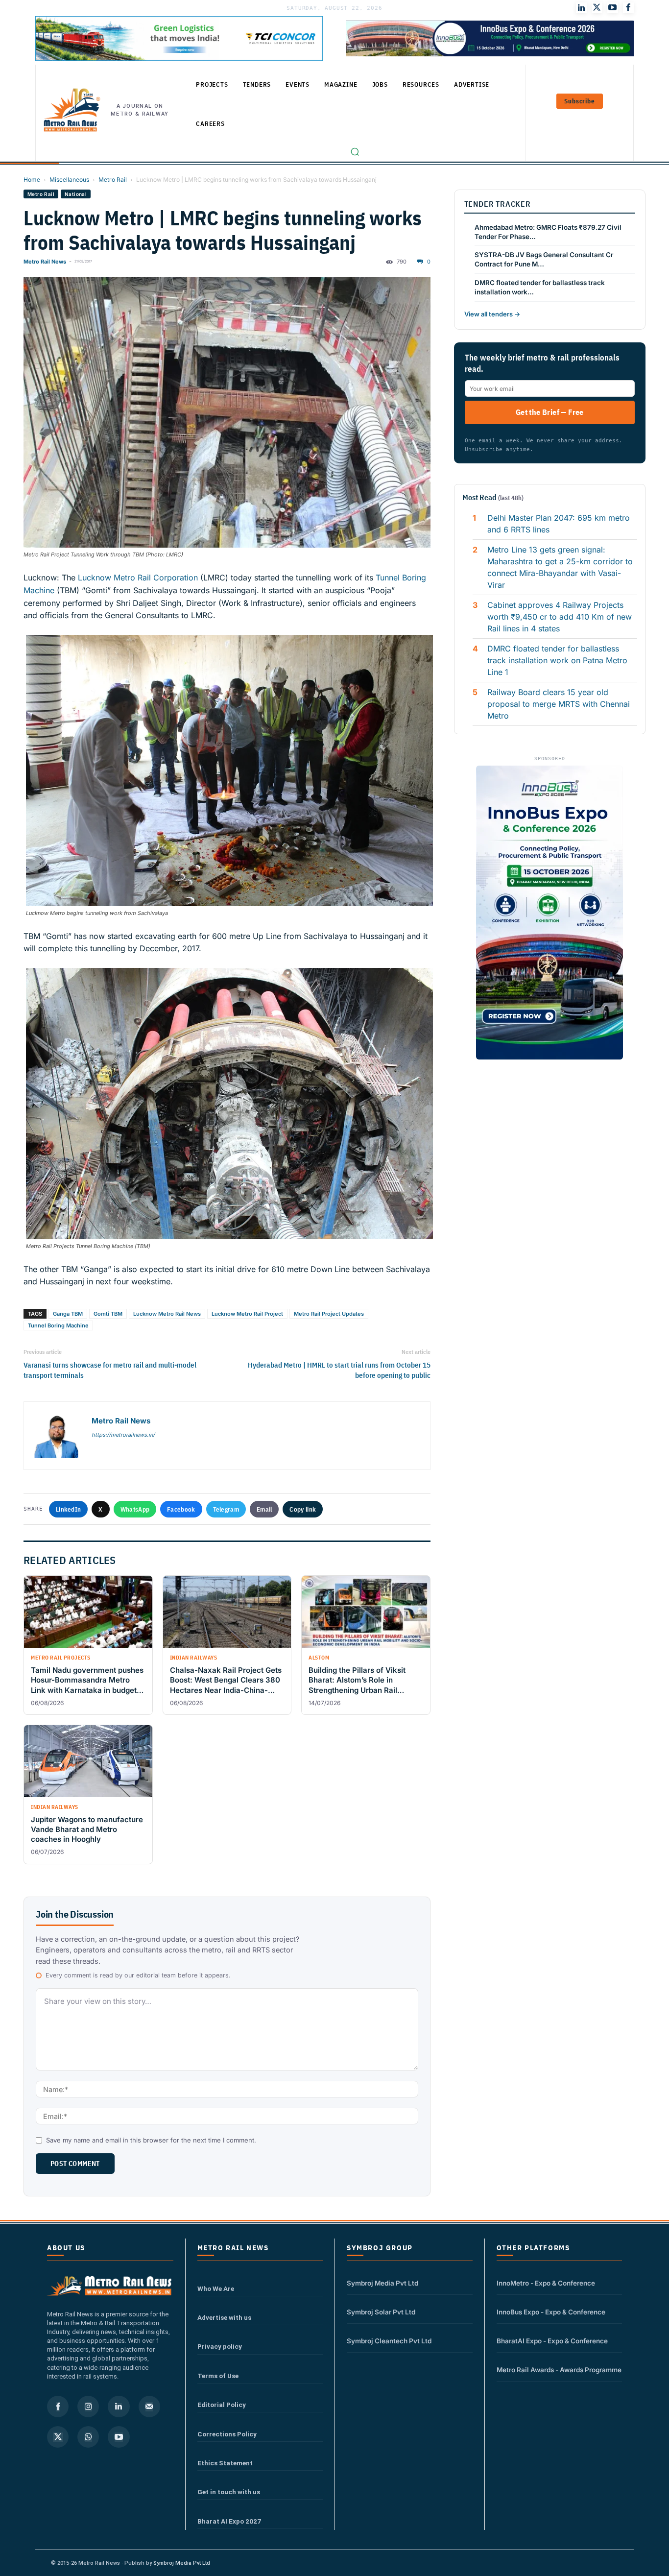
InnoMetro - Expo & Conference (546, 2283)
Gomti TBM (108, 1314)
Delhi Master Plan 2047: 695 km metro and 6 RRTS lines (559, 524)
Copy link (303, 1509)
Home (32, 180)
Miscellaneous (69, 180)
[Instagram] (88, 2407)
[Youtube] (613, 8)
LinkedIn (68, 1509)
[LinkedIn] (581, 8)
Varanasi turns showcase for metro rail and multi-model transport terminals (110, 1370)
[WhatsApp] (88, 2437)
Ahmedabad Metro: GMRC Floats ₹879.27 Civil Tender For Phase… (548, 232)
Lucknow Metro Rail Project (247, 1314)
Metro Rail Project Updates (329, 1314)
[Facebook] (628, 8)
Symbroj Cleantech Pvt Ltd (389, 2341)
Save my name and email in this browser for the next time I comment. (151, 2140)
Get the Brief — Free (550, 412)
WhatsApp (135, 1509)
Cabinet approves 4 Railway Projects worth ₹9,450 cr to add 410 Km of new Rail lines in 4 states (560, 617)
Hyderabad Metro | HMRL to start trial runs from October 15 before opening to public (339, 1370)
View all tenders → (492, 314)
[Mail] (149, 2407)
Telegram (226, 1509)
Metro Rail (113, 180)
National (76, 194)
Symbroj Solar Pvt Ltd (381, 2312)
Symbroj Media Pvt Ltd (382, 2283)
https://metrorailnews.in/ (123, 1435)
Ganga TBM (68, 1314)
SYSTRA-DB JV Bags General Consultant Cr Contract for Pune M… (544, 259)
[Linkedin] (119, 2407)
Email (264, 1509)
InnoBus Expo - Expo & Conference (551, 2312)
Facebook (181, 1509)
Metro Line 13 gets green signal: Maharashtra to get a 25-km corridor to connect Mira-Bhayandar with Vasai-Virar (560, 567)
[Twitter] (597, 8)
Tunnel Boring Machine (58, 1325)
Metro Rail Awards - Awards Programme (559, 2370)
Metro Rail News (45, 262)
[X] (58, 2437)
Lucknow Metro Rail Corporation (138, 578)
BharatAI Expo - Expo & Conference (552, 2341)
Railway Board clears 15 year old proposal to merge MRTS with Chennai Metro (559, 704)
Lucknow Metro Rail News (167, 1314)
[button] (355, 152)
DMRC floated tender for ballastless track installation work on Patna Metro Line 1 (557, 660)
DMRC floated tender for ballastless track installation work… (540, 287)
